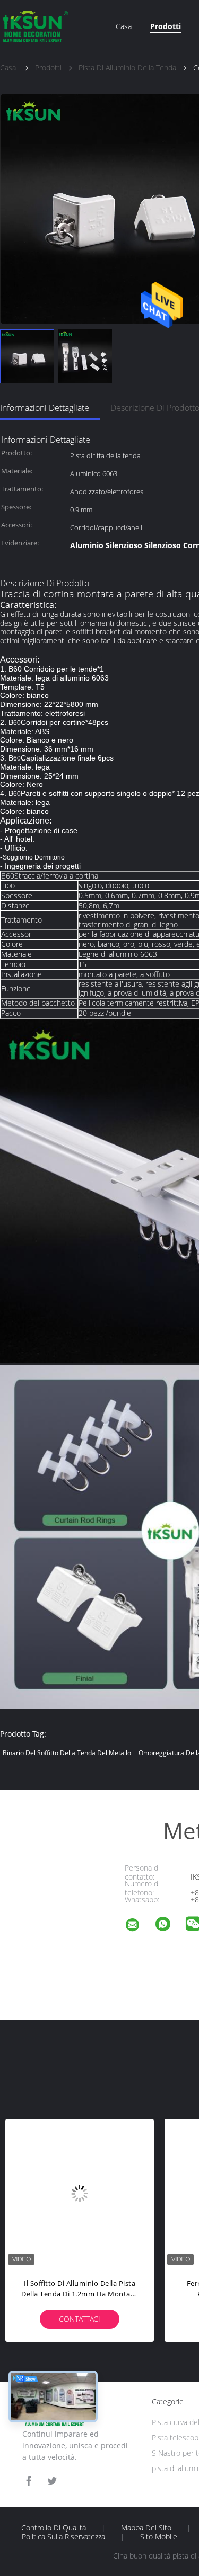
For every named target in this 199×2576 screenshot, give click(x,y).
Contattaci (80, 2319)
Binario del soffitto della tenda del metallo (67, 1753)
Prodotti (166, 26)
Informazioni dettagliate (45, 408)
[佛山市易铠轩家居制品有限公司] (139, 1926)
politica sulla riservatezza (63, 2537)
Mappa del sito (146, 2528)
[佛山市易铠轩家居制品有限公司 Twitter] (52, 2481)
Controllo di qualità (54, 2528)
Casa (124, 26)
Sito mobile (159, 2537)
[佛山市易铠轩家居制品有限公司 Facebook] (29, 2481)
